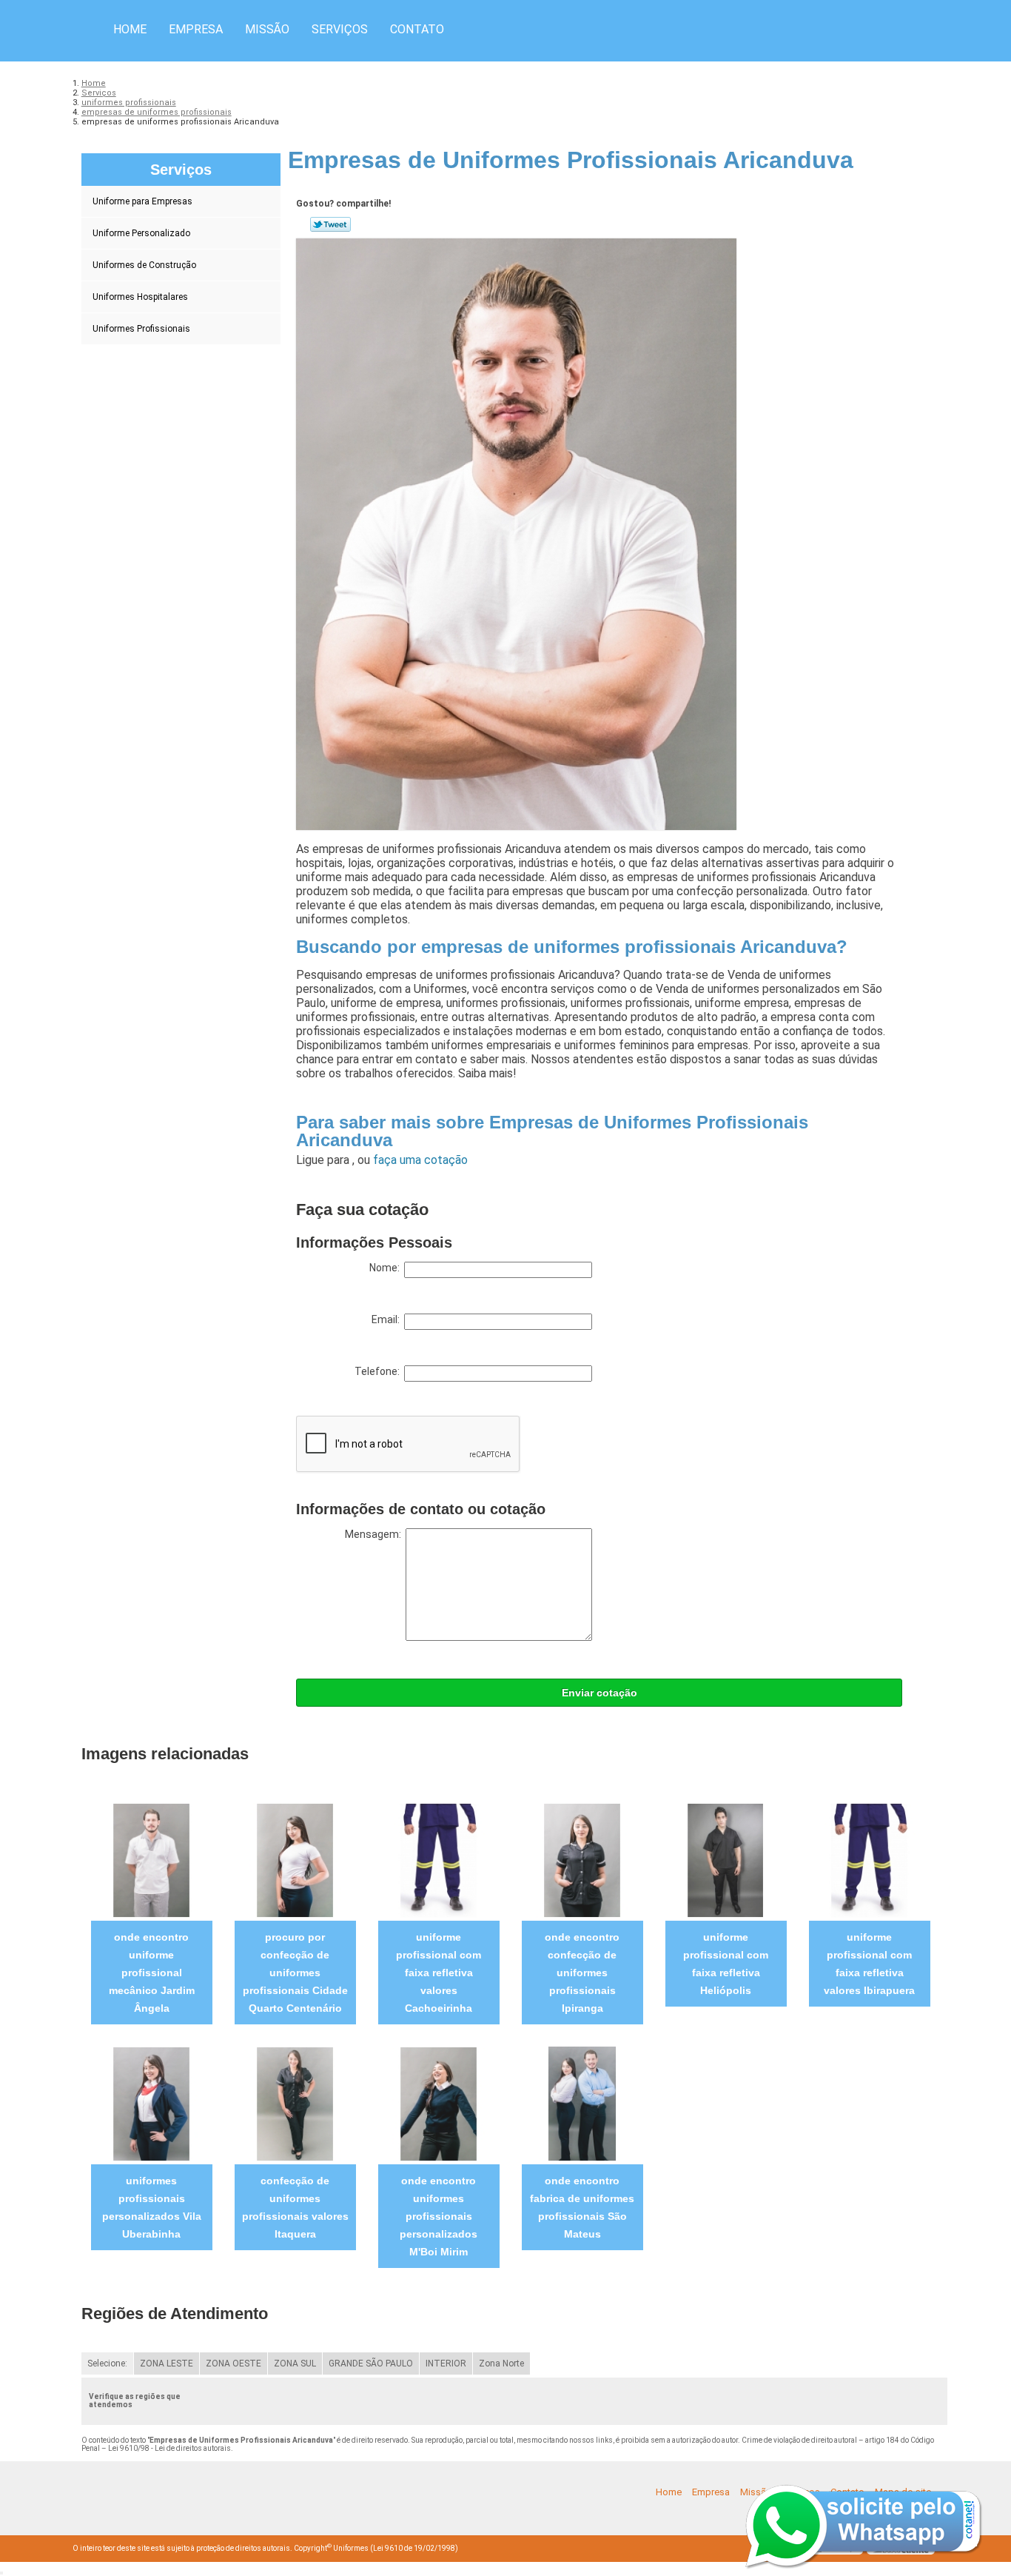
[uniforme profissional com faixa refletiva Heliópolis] (726, 1860)
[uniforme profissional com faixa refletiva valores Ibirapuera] (869, 1860)
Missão (267, 29)
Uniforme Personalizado (141, 233)
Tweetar (330, 224)
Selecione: (107, 2363)
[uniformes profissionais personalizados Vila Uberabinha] (151, 2103)
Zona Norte (501, 2363)
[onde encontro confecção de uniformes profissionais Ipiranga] (582, 1860)
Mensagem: (375, 1534)
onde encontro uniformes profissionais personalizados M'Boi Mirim (439, 2216)
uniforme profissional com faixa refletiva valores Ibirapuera (869, 1964)
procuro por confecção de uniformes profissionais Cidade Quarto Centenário (295, 1973)
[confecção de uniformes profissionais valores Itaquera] (295, 2103)
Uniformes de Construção (144, 265)
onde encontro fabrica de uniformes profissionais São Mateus (582, 2207)
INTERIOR (446, 2363)
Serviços (340, 29)
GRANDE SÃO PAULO (371, 2363)
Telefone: (379, 1371)
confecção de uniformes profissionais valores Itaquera (295, 2207)
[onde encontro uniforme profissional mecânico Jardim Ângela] (151, 1860)
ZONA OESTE (234, 2363)
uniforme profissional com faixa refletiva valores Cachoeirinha (439, 1973)
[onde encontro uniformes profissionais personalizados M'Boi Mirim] (439, 2103)
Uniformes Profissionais (141, 329)
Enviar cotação (599, 1693)
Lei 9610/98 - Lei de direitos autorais (169, 2448)
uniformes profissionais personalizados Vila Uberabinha (152, 2207)
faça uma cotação (420, 1160)
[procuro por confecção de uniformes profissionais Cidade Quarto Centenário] (295, 1860)
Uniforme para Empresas (142, 201)
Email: (388, 1319)
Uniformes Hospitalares (140, 297)
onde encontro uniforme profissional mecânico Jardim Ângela (152, 1973)
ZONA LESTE (167, 2363)
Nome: (387, 1268)
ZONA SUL (295, 2363)
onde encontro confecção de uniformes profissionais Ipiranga (582, 1973)
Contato (417, 29)
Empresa (196, 29)
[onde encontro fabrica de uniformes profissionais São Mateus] (582, 2103)
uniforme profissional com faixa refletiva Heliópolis (726, 1964)
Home (130, 29)
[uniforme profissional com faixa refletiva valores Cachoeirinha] (439, 1860)
